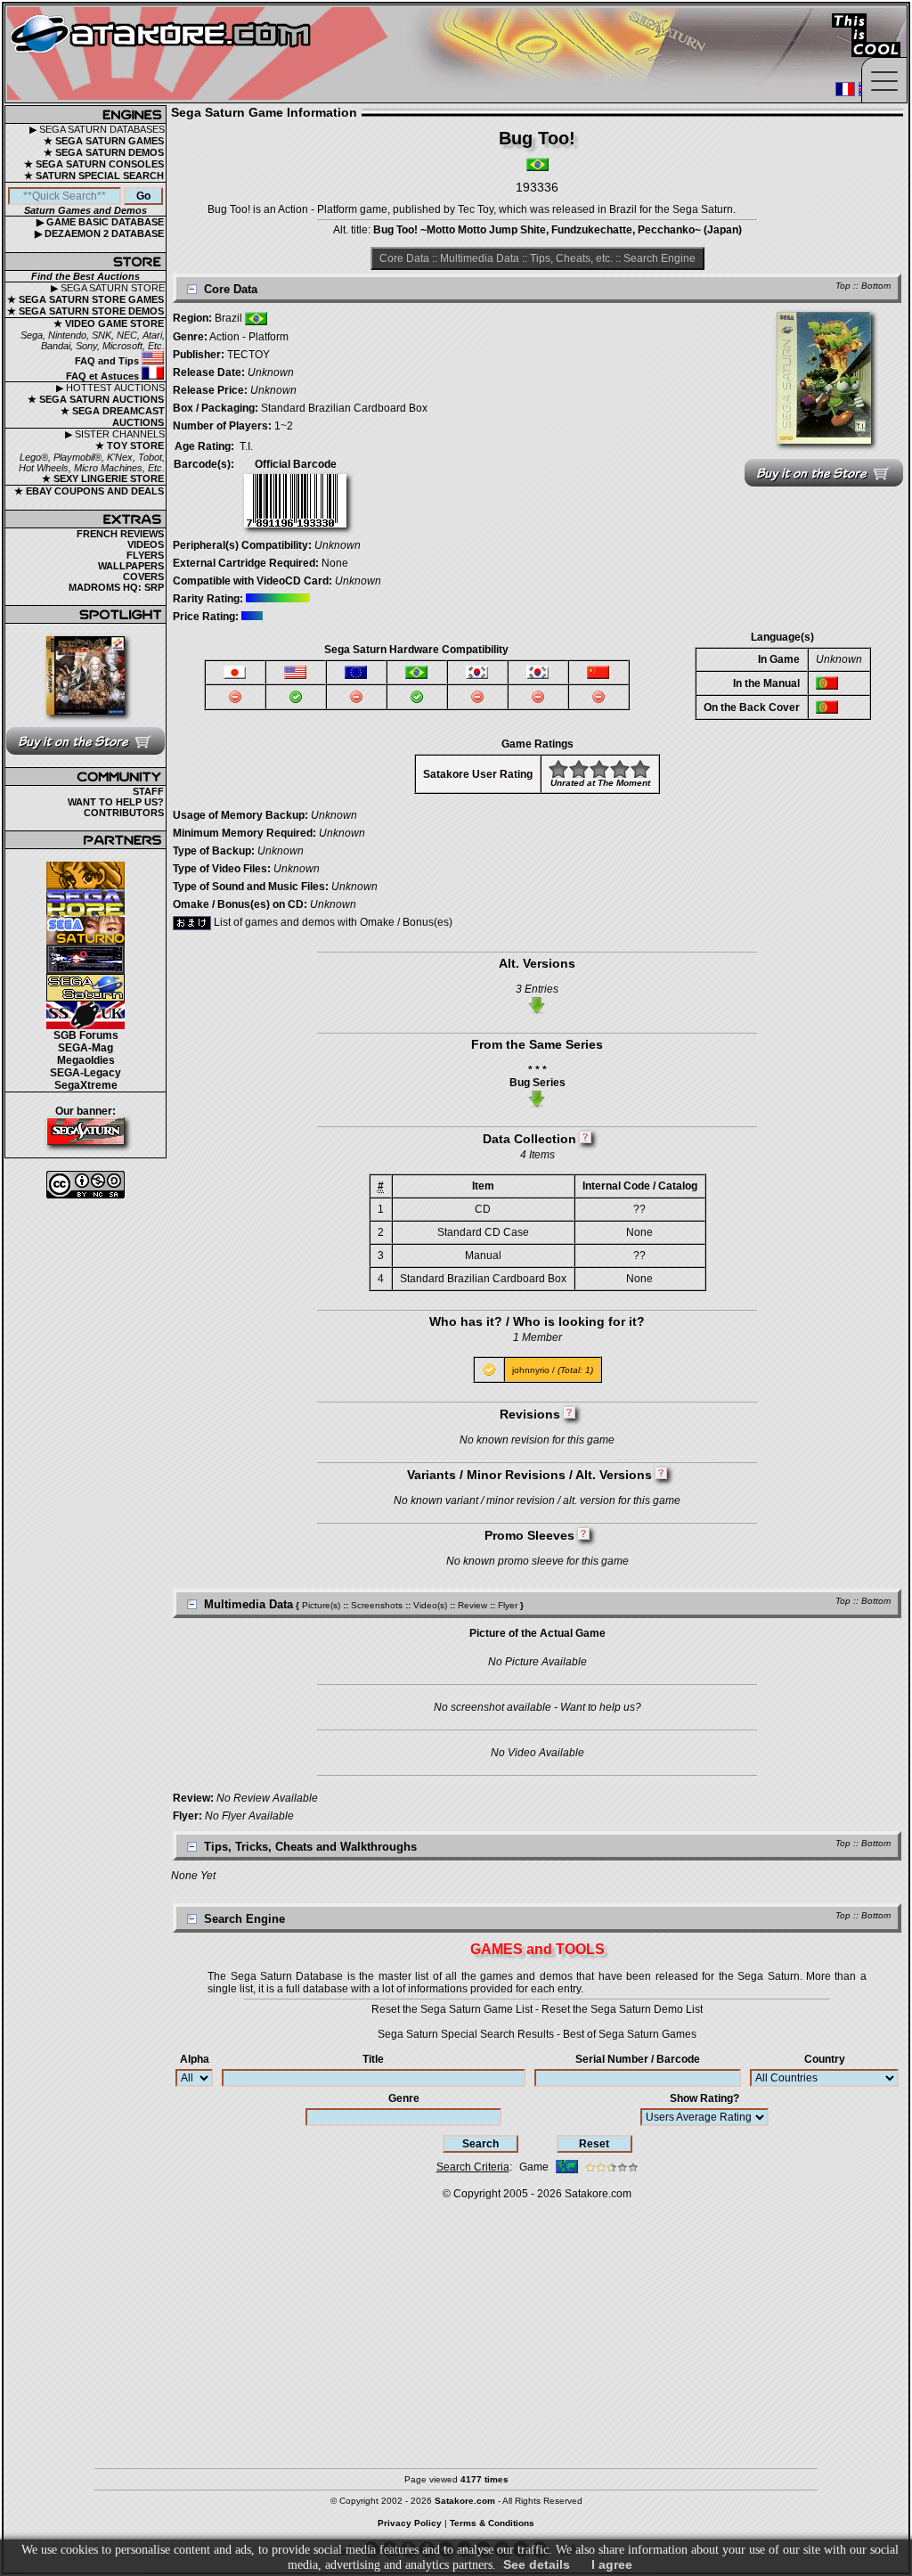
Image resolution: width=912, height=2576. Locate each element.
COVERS (143, 577)
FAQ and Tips (108, 361)
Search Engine (660, 258)
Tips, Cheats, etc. (571, 258)
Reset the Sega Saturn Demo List (622, 2009)
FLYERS (145, 555)
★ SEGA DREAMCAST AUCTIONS (113, 417)
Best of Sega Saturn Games (630, 2034)
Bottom (876, 286)
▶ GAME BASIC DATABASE (100, 222)
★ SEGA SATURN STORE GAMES (85, 299)
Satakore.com (598, 2194)
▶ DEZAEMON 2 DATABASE (99, 233)
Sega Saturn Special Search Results (466, 2034)
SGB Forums (86, 1035)
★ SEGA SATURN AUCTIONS (96, 399)
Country (825, 2059)
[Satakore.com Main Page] (202, 54)
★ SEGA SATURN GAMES (104, 141)
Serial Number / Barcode (638, 2059)
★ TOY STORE (130, 446)
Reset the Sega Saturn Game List (452, 2009)
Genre (404, 2098)
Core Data (404, 258)
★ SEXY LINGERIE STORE (103, 478)
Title (373, 2059)
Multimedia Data (480, 258)
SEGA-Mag (85, 1048)
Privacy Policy (410, 2523)
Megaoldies (86, 1060)
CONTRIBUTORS (124, 813)
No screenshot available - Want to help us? (537, 1707)
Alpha (195, 2059)
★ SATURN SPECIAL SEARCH (94, 176)
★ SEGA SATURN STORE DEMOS (85, 311)
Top (843, 286)
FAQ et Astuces (104, 376)
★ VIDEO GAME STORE (109, 323)
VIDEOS (146, 544)
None (335, 563)
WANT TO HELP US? (116, 802)
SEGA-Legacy (85, 1073)
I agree (612, 2564)
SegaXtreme (86, 1085)
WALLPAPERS (131, 566)
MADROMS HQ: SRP (116, 587)
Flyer (508, 1605)
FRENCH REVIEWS (120, 534)
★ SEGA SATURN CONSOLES (94, 164)
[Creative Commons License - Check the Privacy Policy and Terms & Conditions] (85, 1185)
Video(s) (430, 1605)
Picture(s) (321, 1605)
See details (537, 2564)
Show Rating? (704, 2098)
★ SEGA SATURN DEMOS (104, 152)
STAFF (148, 791)
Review (472, 1605)
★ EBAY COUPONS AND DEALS (89, 491)
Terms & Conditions (492, 2523)
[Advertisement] (456, 2326)
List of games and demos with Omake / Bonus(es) (332, 922)
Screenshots (377, 1605)
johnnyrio (531, 1370)
